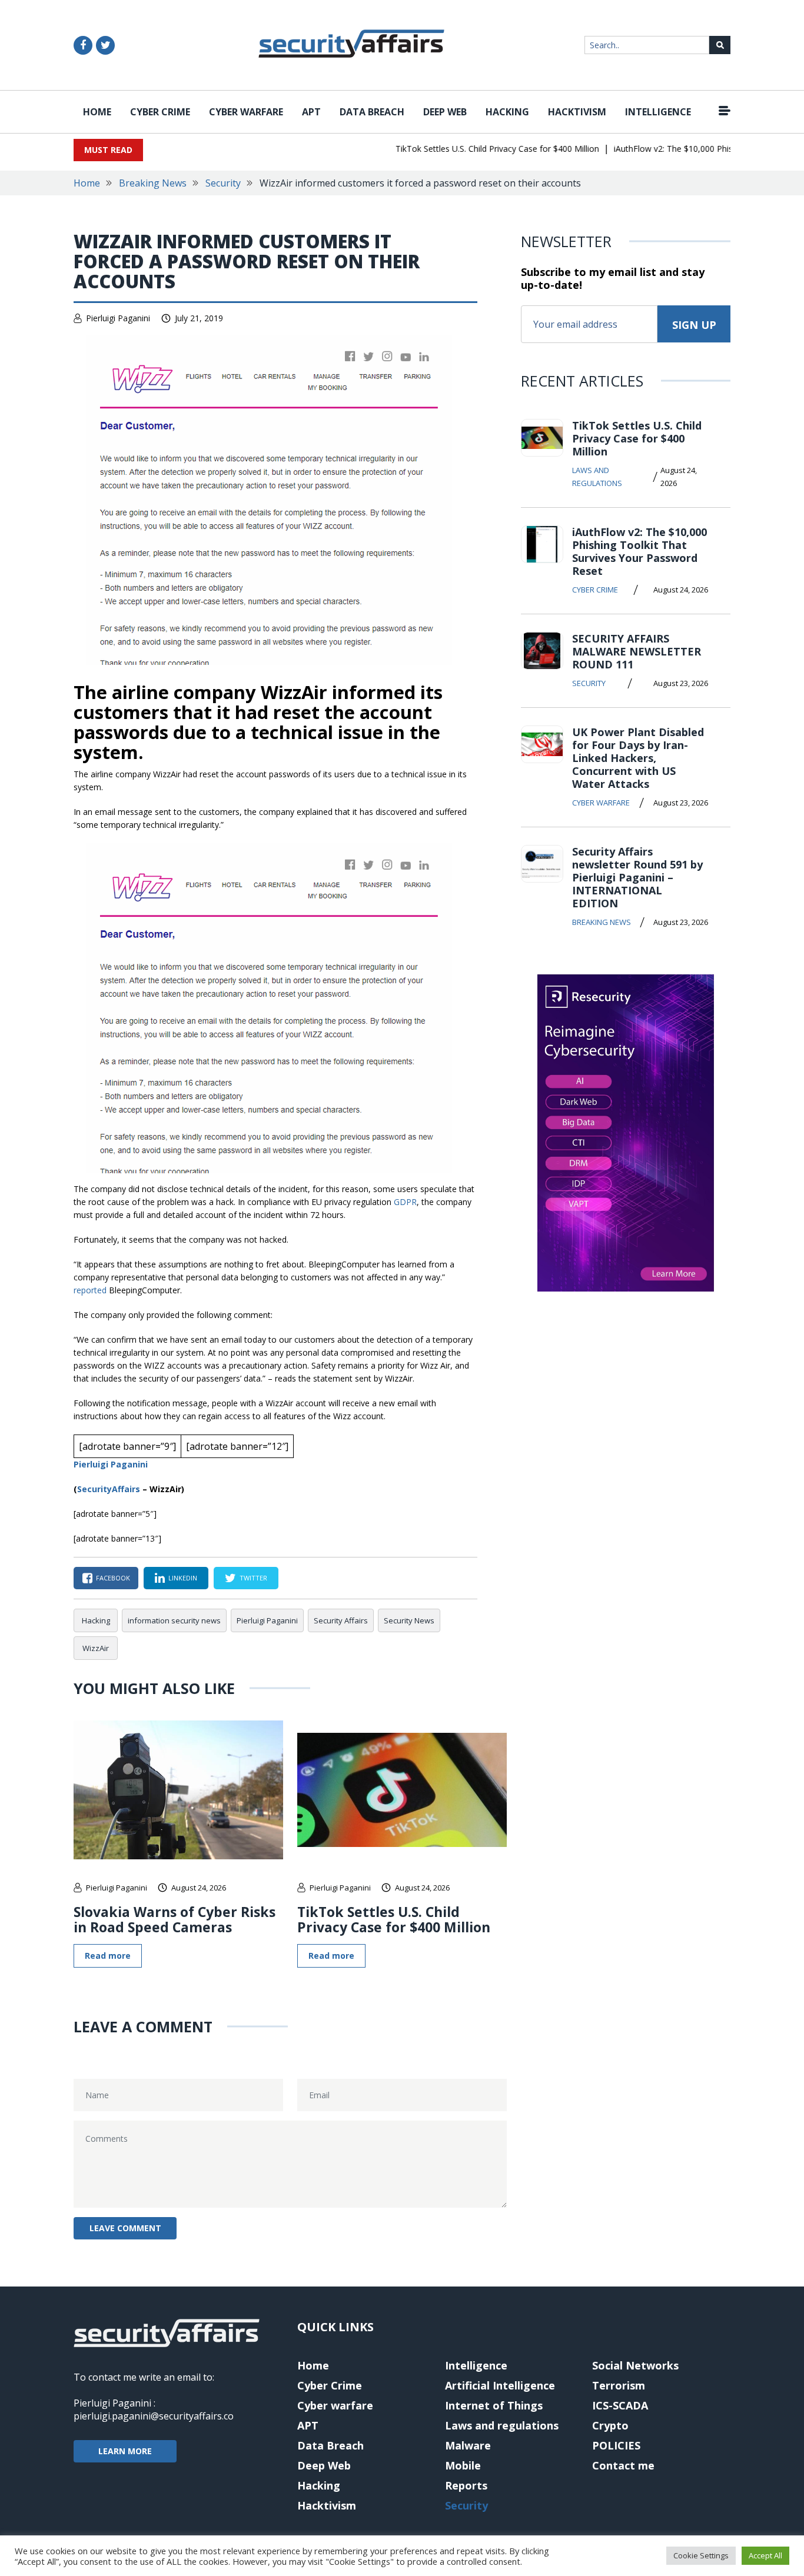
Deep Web (445, 112)
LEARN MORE (125, 2451)
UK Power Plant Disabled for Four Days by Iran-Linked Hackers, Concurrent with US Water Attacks (638, 758)
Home (97, 112)
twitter (253, 1578)
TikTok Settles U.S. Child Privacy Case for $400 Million (472, 149)
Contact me (623, 2465)
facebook (113, 1578)
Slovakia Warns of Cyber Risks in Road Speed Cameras (175, 1919)
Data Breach (372, 112)
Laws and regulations (597, 477)
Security (223, 183)
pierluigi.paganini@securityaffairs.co (154, 2416)
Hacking (507, 112)
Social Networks (635, 2365)
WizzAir (96, 1648)
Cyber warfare (246, 112)
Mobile (463, 2465)
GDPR (405, 1202)
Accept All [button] (765, 2555)
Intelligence (658, 112)
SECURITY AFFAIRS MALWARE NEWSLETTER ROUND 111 (637, 651)
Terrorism (619, 2385)
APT (311, 112)
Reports (466, 2485)
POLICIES (616, 2445)
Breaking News (153, 183)
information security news (174, 1620)
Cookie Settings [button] (701, 2555)
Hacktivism (577, 112)
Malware (468, 2445)
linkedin (183, 1578)
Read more (108, 1956)
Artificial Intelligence (500, 2385)
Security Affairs (341, 1620)
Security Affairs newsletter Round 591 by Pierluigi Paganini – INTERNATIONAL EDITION (637, 877)
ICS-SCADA (620, 2405)
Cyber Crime (160, 112)
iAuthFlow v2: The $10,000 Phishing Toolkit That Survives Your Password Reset (639, 551)
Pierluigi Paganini (118, 318)
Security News (409, 1620)
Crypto (610, 2425)
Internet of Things (494, 2405)
